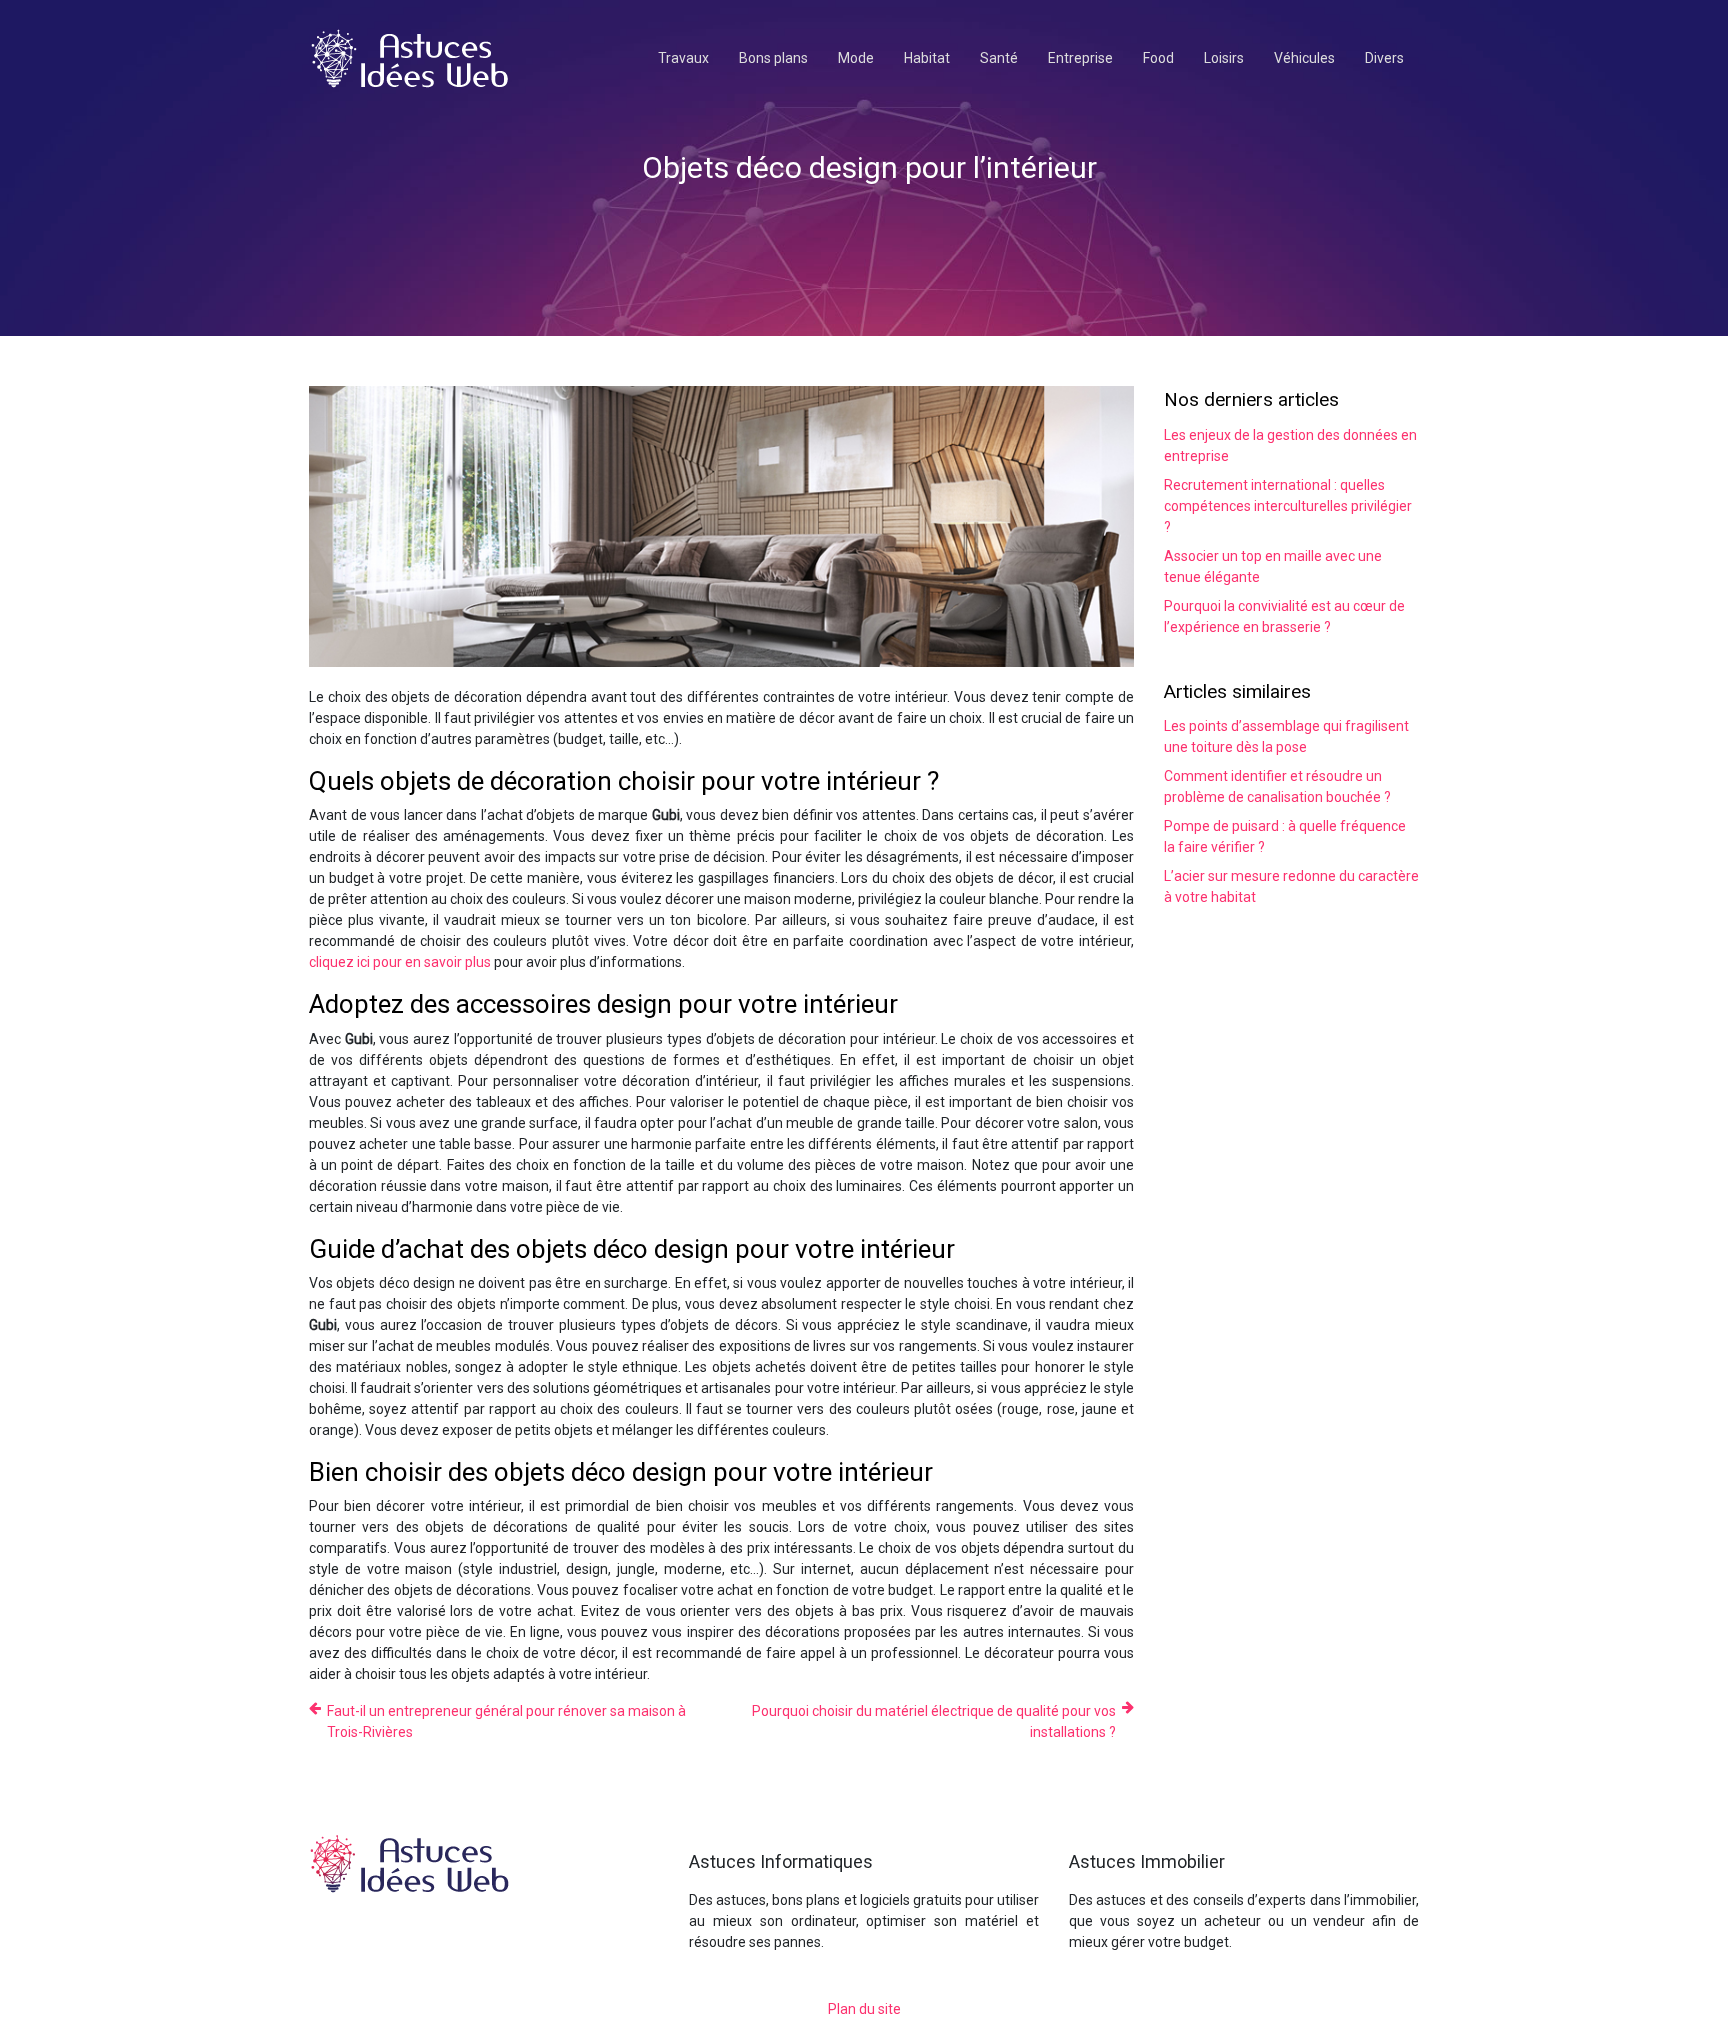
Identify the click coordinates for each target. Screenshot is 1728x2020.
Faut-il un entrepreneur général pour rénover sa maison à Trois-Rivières (506, 1721)
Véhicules (1304, 58)
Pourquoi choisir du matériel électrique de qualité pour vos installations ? (934, 1721)
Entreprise (1080, 58)
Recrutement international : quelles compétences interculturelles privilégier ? (1288, 506)
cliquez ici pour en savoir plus (400, 962)
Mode (856, 58)
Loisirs (1224, 58)
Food (1158, 58)
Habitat (927, 58)
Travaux (683, 58)
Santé (999, 58)
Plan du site (864, 2009)
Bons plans (773, 58)
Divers (1384, 58)
